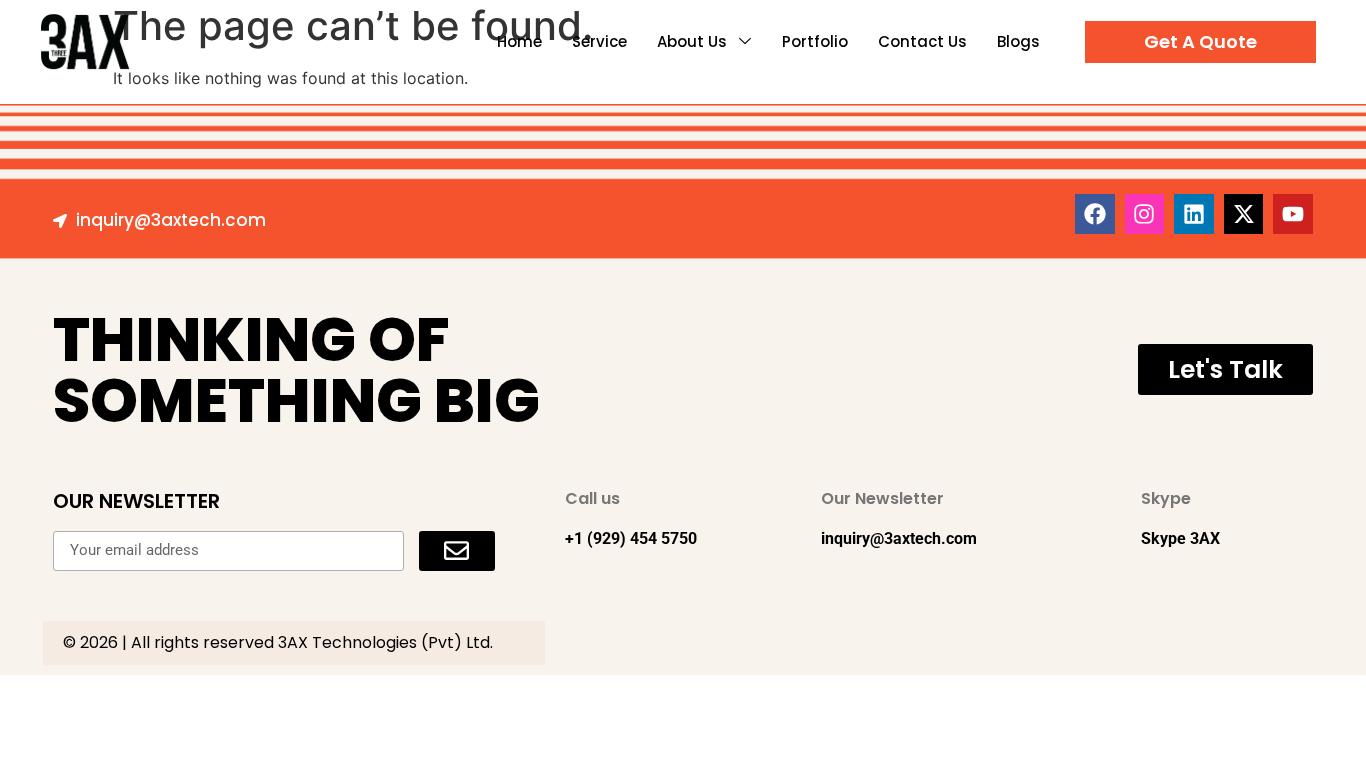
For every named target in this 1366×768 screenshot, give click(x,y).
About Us (692, 41)
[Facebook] (1095, 214)
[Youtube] (1293, 214)
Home (519, 41)
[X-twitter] (1244, 214)
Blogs (1018, 41)
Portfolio (815, 41)
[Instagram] (1145, 214)
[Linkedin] (1194, 214)
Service (599, 41)
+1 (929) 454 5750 (631, 538)
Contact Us (922, 41)
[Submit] (457, 551)
